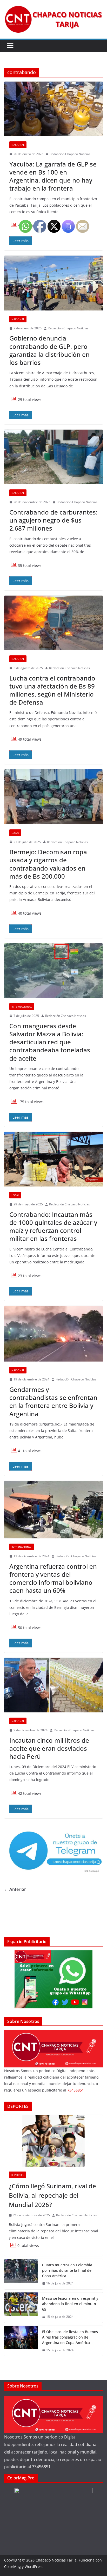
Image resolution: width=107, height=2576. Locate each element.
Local (15, 833)
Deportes (17, 2175)
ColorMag (12, 2567)
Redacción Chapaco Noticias (70, 154)
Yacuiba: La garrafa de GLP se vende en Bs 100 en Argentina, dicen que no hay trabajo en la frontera (53, 176)
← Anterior (15, 1889)
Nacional (18, 145)
